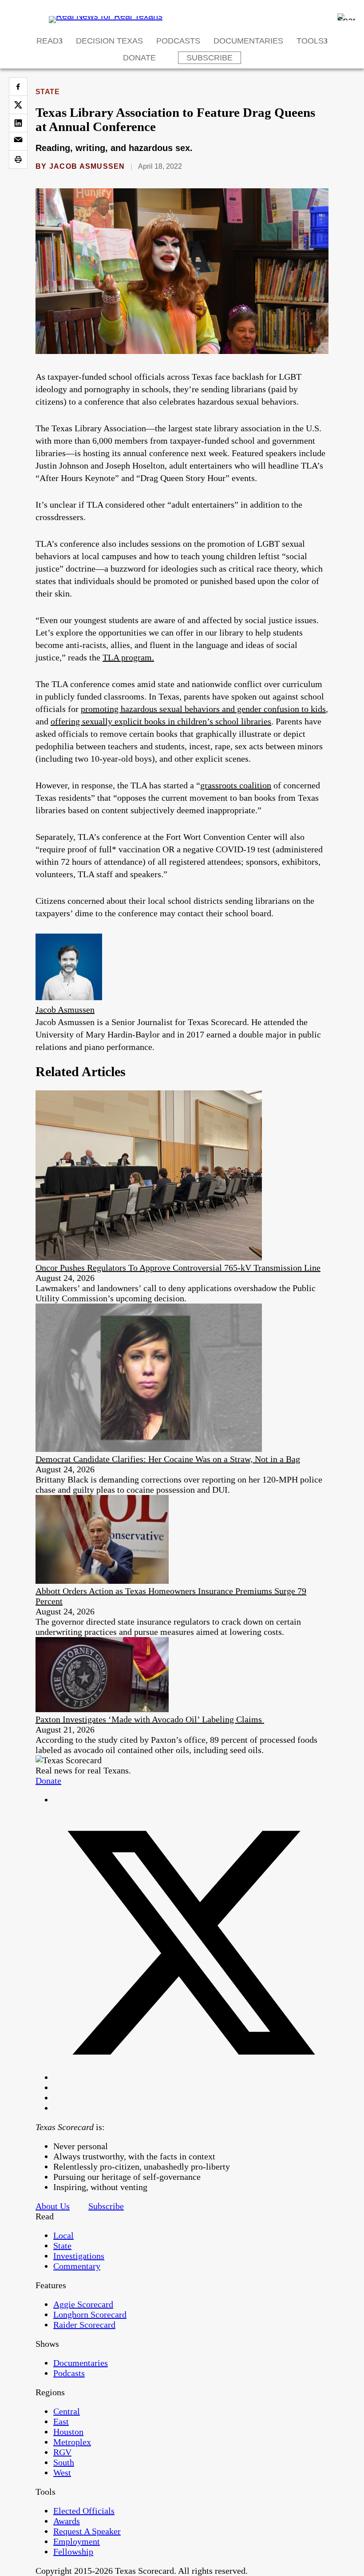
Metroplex (72, 2442)
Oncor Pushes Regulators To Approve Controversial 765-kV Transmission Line (178, 1268)
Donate (139, 58)
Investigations (79, 2256)
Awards (67, 2521)
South (64, 2462)
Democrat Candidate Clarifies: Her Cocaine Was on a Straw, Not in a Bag (168, 1459)
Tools (310, 41)
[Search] (346, 17)
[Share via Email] (18, 141)
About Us (53, 2206)
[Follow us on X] (191, 2077)
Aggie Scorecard (83, 2304)
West (62, 2473)
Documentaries (248, 41)
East (61, 2421)
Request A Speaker (87, 2531)
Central (67, 2411)
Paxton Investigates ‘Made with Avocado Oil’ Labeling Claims (150, 1719)
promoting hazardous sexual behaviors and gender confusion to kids (203, 709)
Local (63, 2235)
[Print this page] (18, 159)
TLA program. (128, 657)
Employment (77, 2541)
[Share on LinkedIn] (18, 123)
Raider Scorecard (84, 2325)
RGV (62, 2452)
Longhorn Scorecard (90, 2314)
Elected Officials (84, 2511)
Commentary (77, 2266)
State (47, 92)
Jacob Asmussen (87, 166)
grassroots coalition (236, 785)
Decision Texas (109, 41)
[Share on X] (18, 105)
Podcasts (178, 41)
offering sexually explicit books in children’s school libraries (161, 721)
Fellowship (73, 2552)
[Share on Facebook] (18, 87)
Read (47, 41)
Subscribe (210, 58)
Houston (68, 2432)
